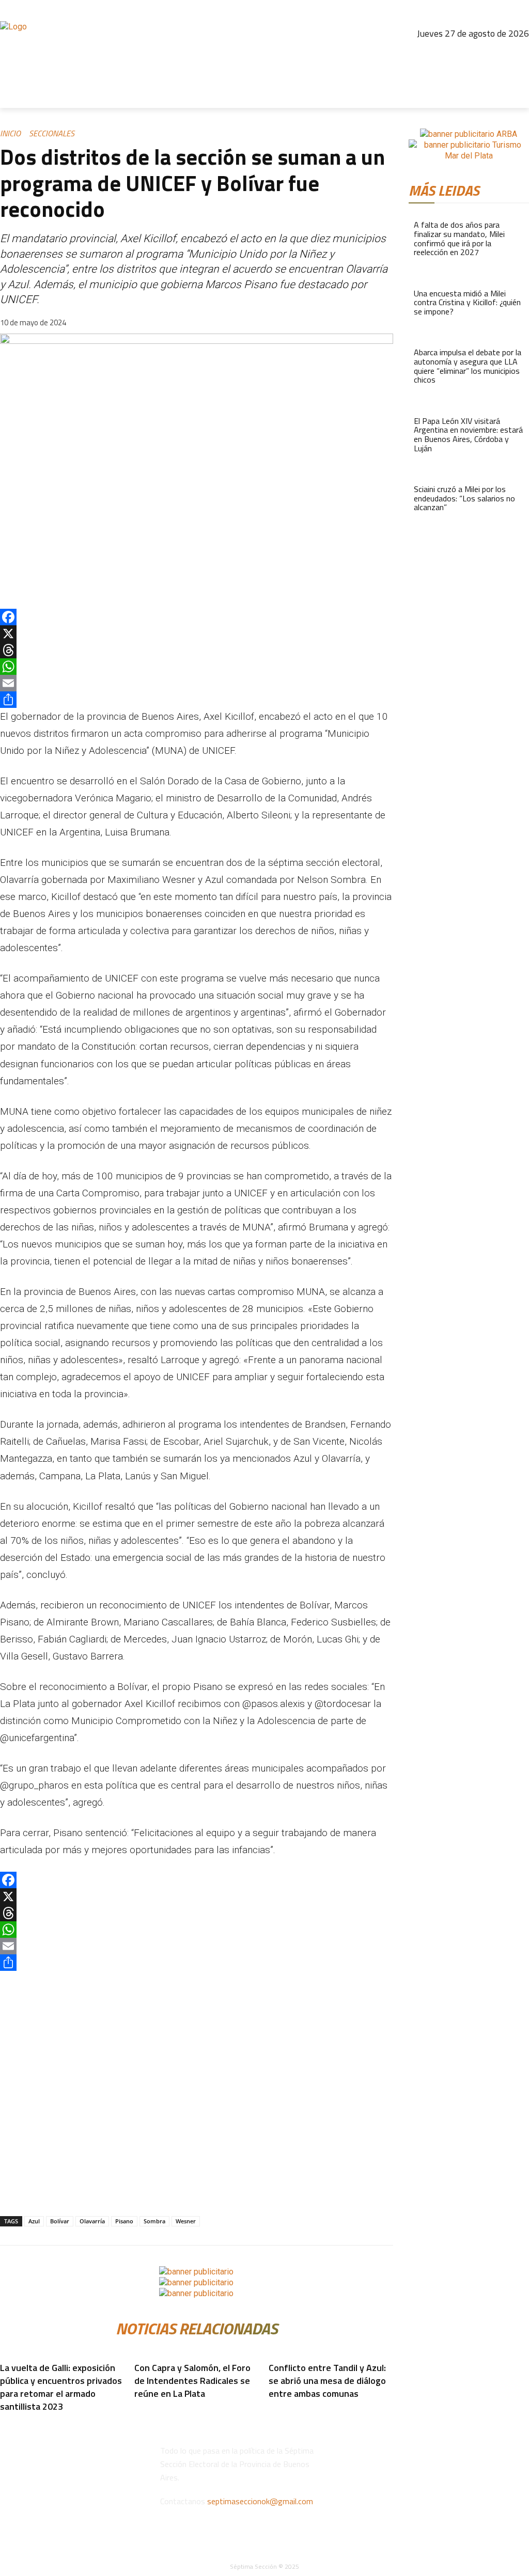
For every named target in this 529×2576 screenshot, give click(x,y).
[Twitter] (497, 54)
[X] (197, 634)
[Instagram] (453, 54)
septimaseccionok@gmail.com (260, 2501)
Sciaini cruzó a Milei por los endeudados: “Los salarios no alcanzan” (464, 498)
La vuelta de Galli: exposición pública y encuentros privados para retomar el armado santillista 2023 (61, 2387)
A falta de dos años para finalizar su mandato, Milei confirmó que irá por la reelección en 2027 (459, 238)
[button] (517, 96)
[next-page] (138, 2409)
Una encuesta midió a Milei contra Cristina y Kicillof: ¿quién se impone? (467, 302)
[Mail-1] (519, 54)
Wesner (186, 2221)
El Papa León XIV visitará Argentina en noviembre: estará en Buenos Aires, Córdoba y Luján (468, 434)
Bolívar (60, 2221)
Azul (34, 2221)
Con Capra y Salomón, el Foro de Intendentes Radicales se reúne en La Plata (192, 2381)
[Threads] (475, 54)
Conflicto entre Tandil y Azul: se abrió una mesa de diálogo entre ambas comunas (327, 2381)
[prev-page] (132, 2409)
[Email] (197, 683)
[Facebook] (430, 54)
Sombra (154, 2221)
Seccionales (52, 133)
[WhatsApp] (197, 667)
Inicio (10, 133)
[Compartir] (197, 700)
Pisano (124, 2221)
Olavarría (92, 2221)
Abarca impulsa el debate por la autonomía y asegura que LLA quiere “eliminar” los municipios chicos (468, 366)
